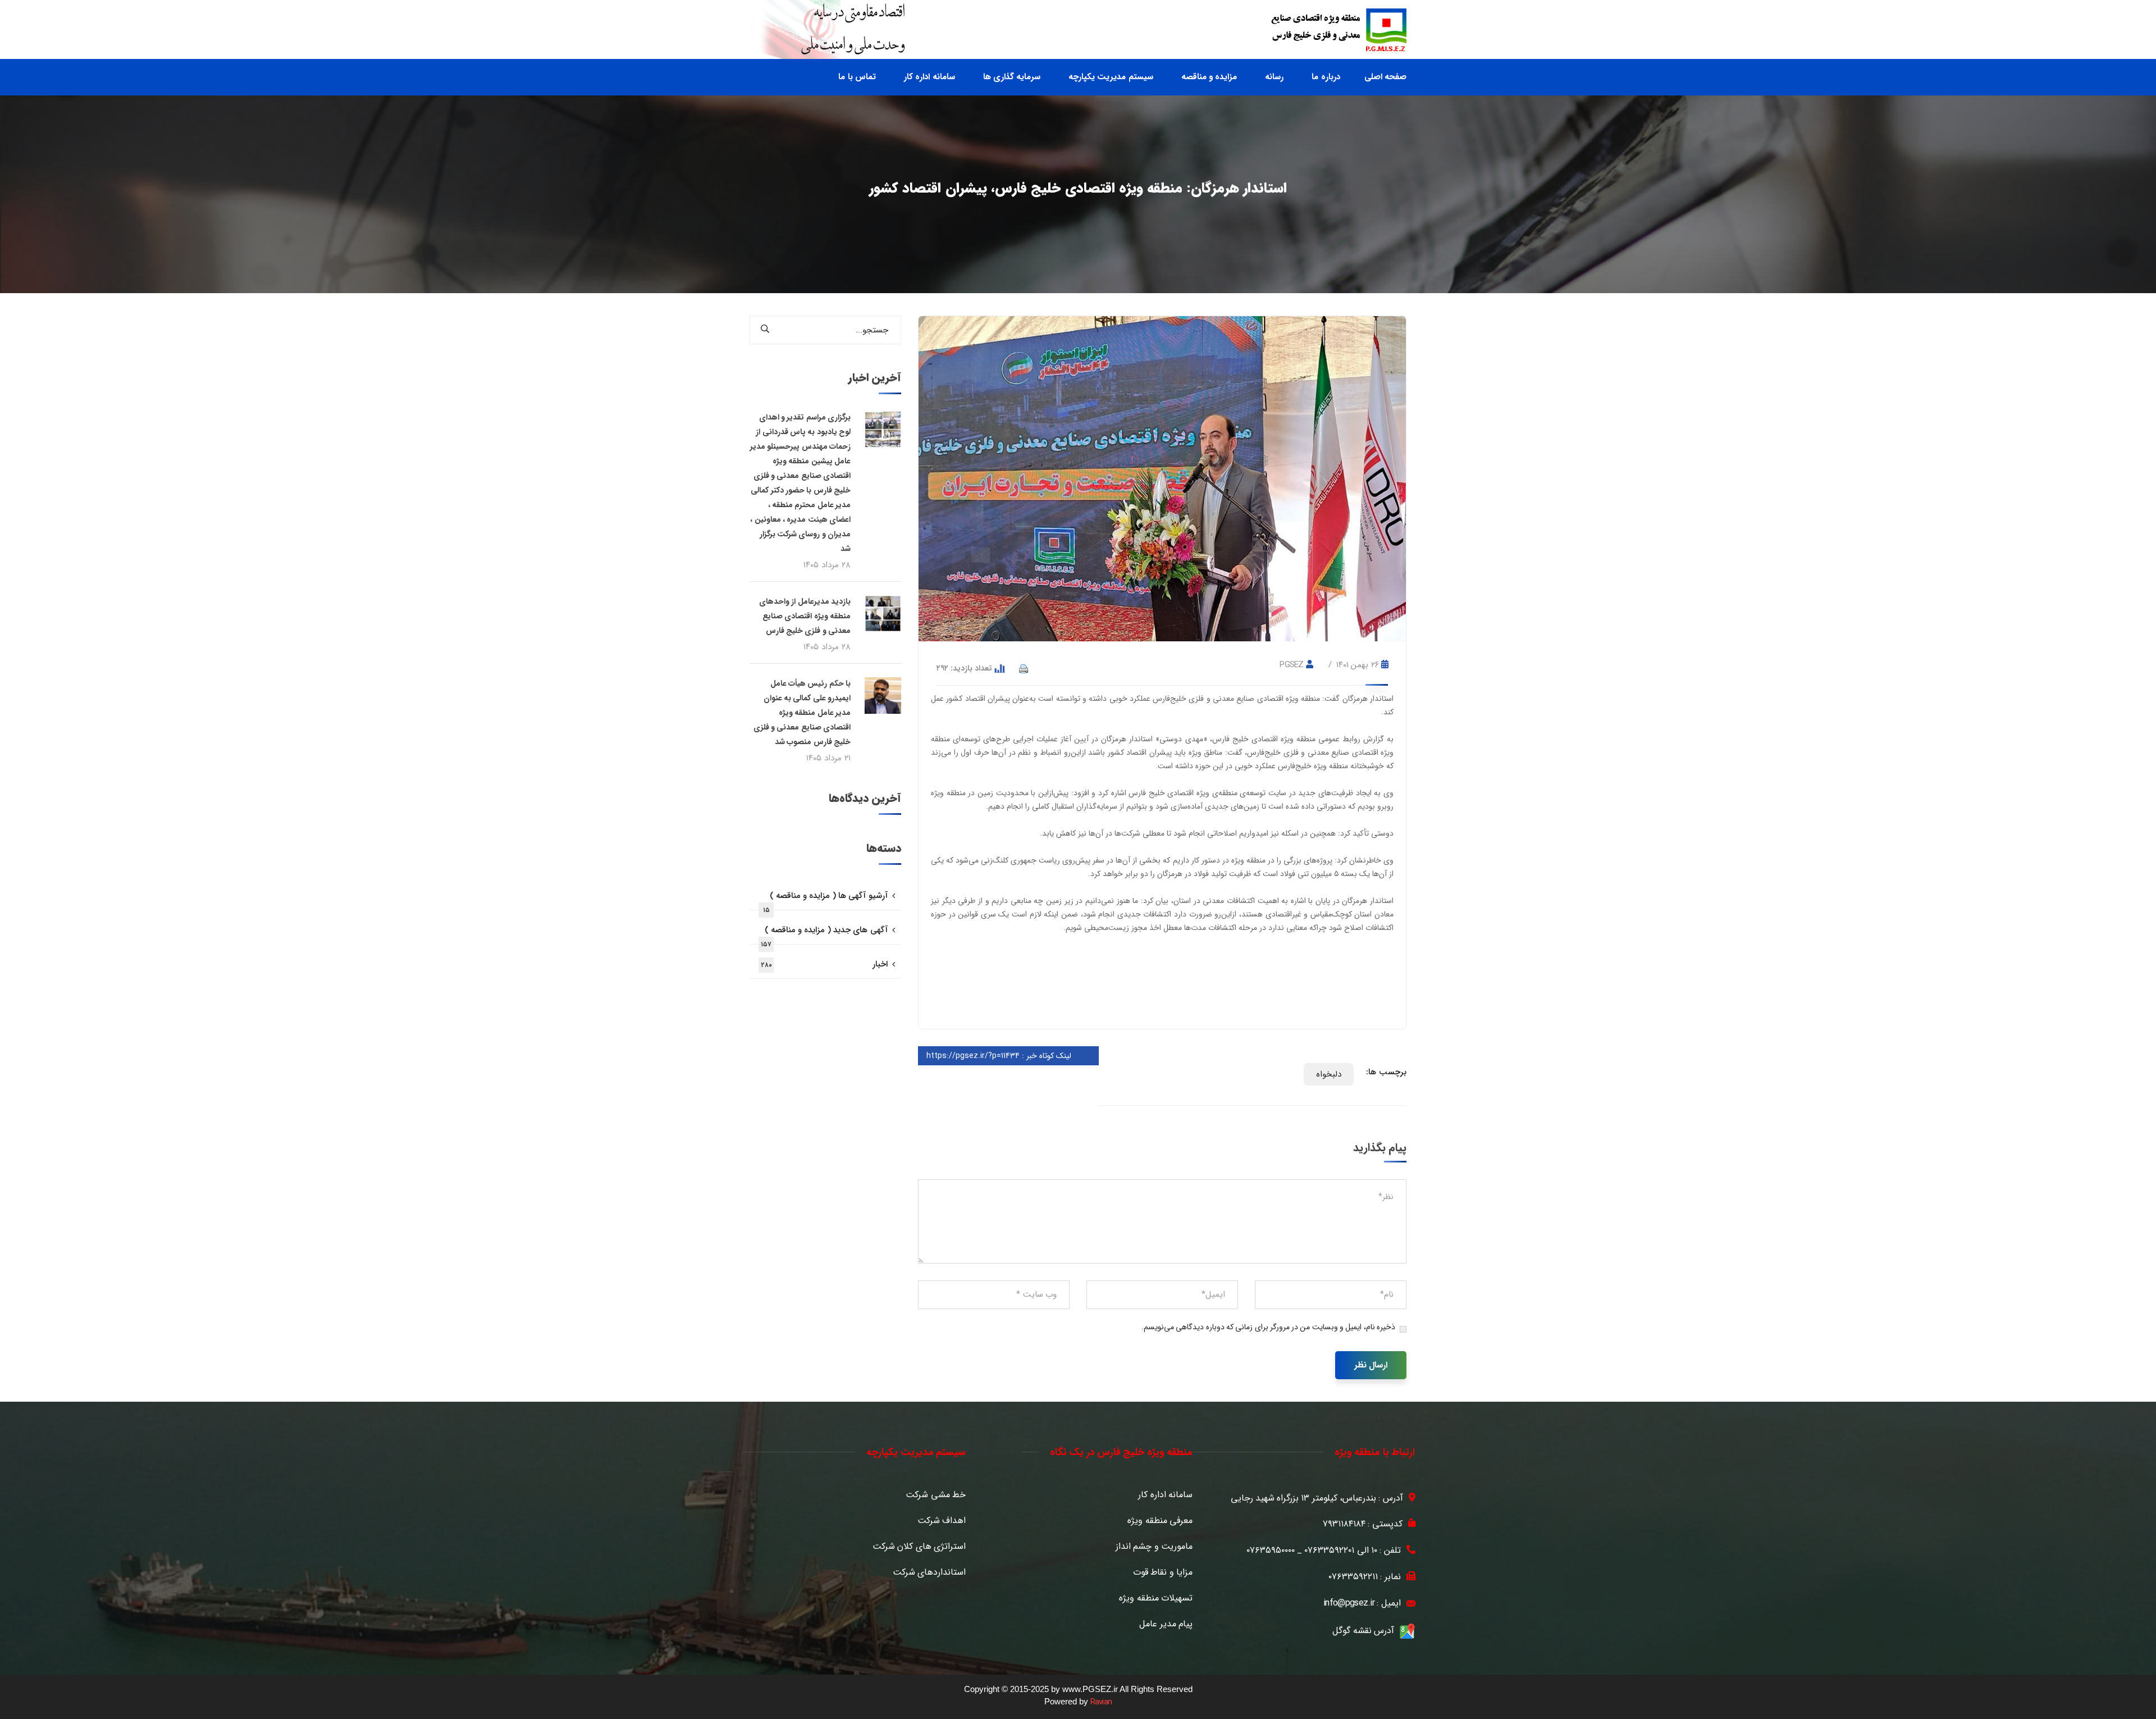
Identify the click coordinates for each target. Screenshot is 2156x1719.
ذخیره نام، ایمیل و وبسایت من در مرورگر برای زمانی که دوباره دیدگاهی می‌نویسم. (1268, 1327)
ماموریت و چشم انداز (1154, 1547)
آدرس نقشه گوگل (1363, 1631)
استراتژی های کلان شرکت (919, 1547)
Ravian (1101, 1702)
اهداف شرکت (942, 1521)
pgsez (1292, 665)
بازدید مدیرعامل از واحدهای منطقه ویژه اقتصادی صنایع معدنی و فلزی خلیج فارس (805, 616)
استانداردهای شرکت (929, 1572)
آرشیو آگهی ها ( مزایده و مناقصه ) (825, 900)
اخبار (824, 964)
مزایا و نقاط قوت (1163, 1572)
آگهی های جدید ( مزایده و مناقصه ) (824, 934)
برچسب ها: (1386, 1072)
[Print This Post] (1024, 668)
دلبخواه (1329, 1074)
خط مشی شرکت (936, 1495)
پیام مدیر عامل (1166, 1624)
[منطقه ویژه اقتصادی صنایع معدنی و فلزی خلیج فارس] (1339, 30)
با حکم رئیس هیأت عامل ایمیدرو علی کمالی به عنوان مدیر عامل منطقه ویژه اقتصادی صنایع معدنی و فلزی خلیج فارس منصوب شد (802, 713)
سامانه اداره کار (1165, 1495)
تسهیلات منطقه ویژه (1156, 1598)
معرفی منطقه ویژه (1160, 1521)
